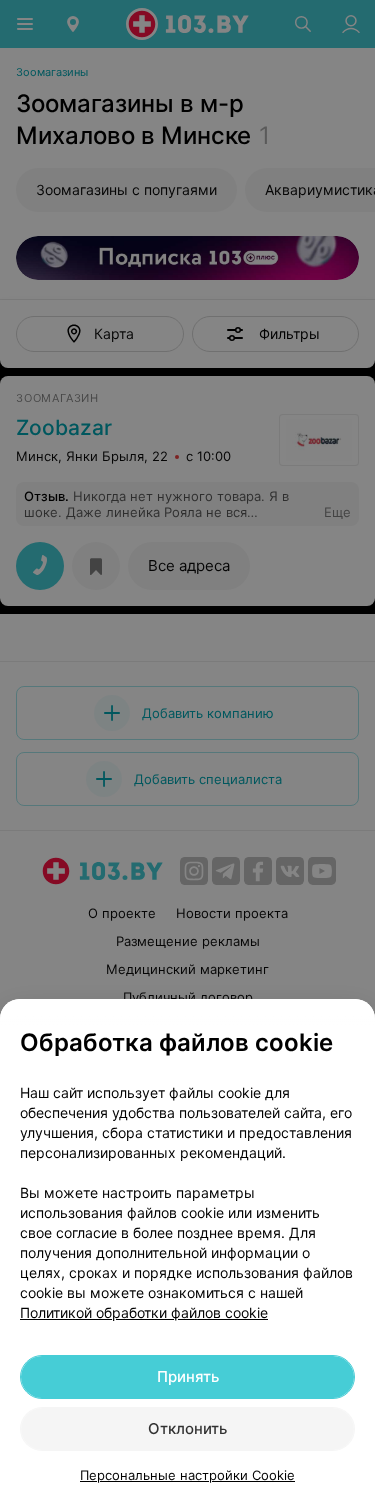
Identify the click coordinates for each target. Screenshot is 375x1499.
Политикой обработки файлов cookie (144, 1312)
